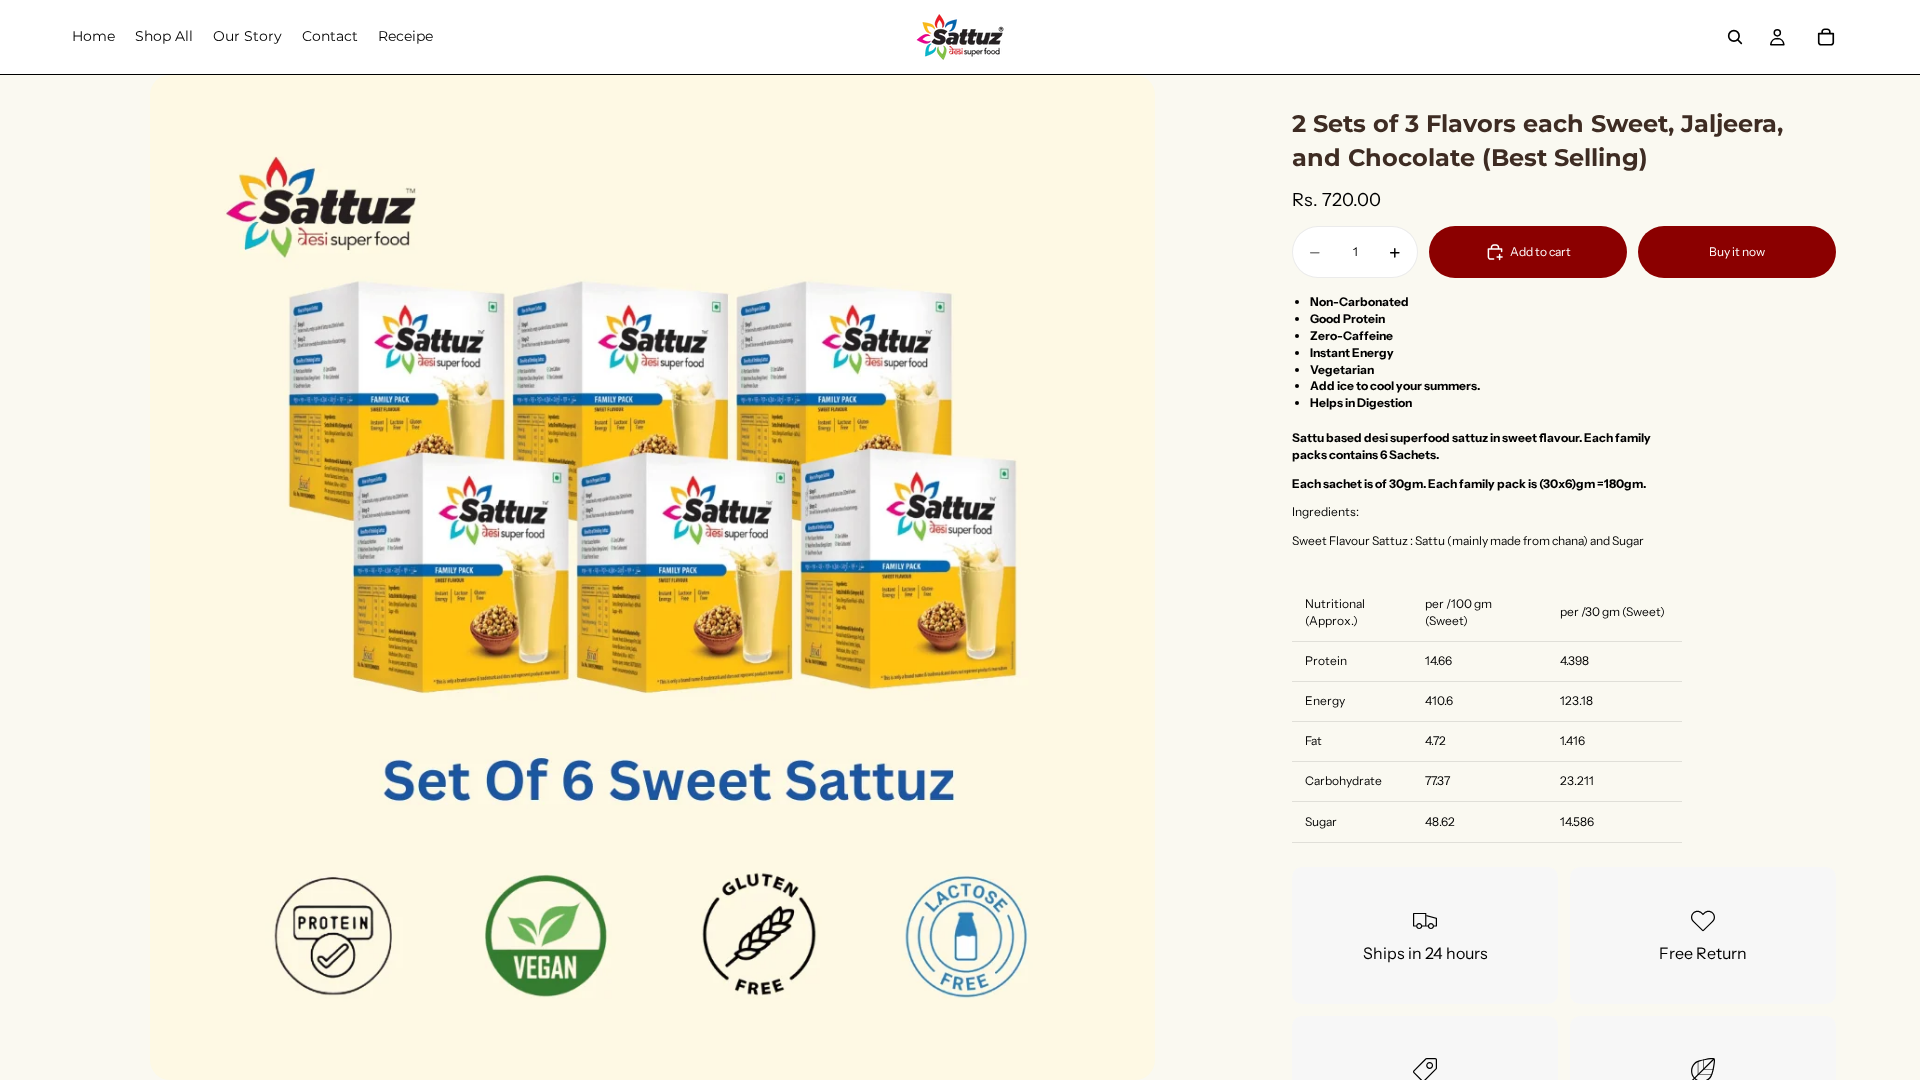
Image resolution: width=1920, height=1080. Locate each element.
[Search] (1735, 37)
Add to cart (1540, 251)
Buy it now (1737, 251)
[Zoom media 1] (652, 577)
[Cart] (1826, 37)
